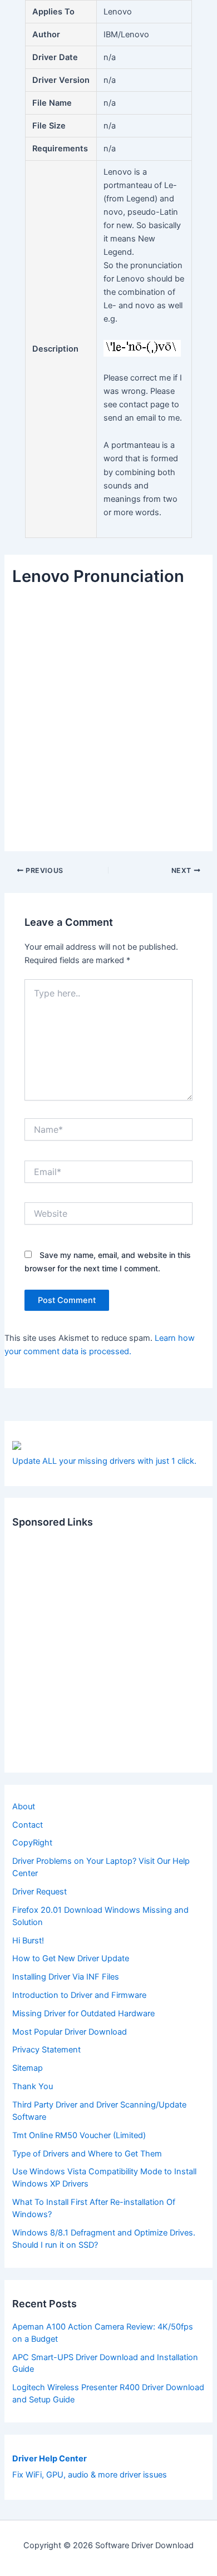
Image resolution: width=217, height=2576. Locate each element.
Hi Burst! (28, 1941)
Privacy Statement (46, 2050)
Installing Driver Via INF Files (66, 1977)
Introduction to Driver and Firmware (79, 1995)
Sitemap (28, 2068)
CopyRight (32, 1843)
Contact (28, 1825)
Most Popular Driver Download (70, 2032)
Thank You (33, 2086)
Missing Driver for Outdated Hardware (83, 2014)
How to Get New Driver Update (71, 1958)
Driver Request (40, 1892)
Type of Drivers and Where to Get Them (87, 2154)
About (24, 1807)
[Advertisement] (108, 712)
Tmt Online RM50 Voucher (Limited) (79, 2135)
